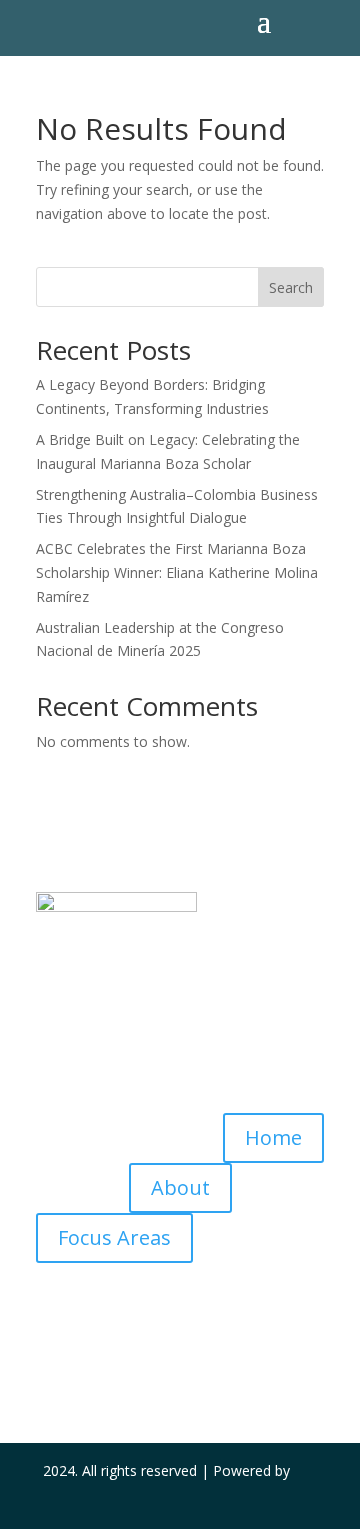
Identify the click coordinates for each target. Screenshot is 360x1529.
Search (291, 287)
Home (273, 1137)
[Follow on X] (180, 1339)
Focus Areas (114, 1237)
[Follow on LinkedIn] (220, 1339)
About (180, 1187)
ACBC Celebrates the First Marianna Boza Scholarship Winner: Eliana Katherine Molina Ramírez (177, 572)
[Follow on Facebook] (140, 1339)
